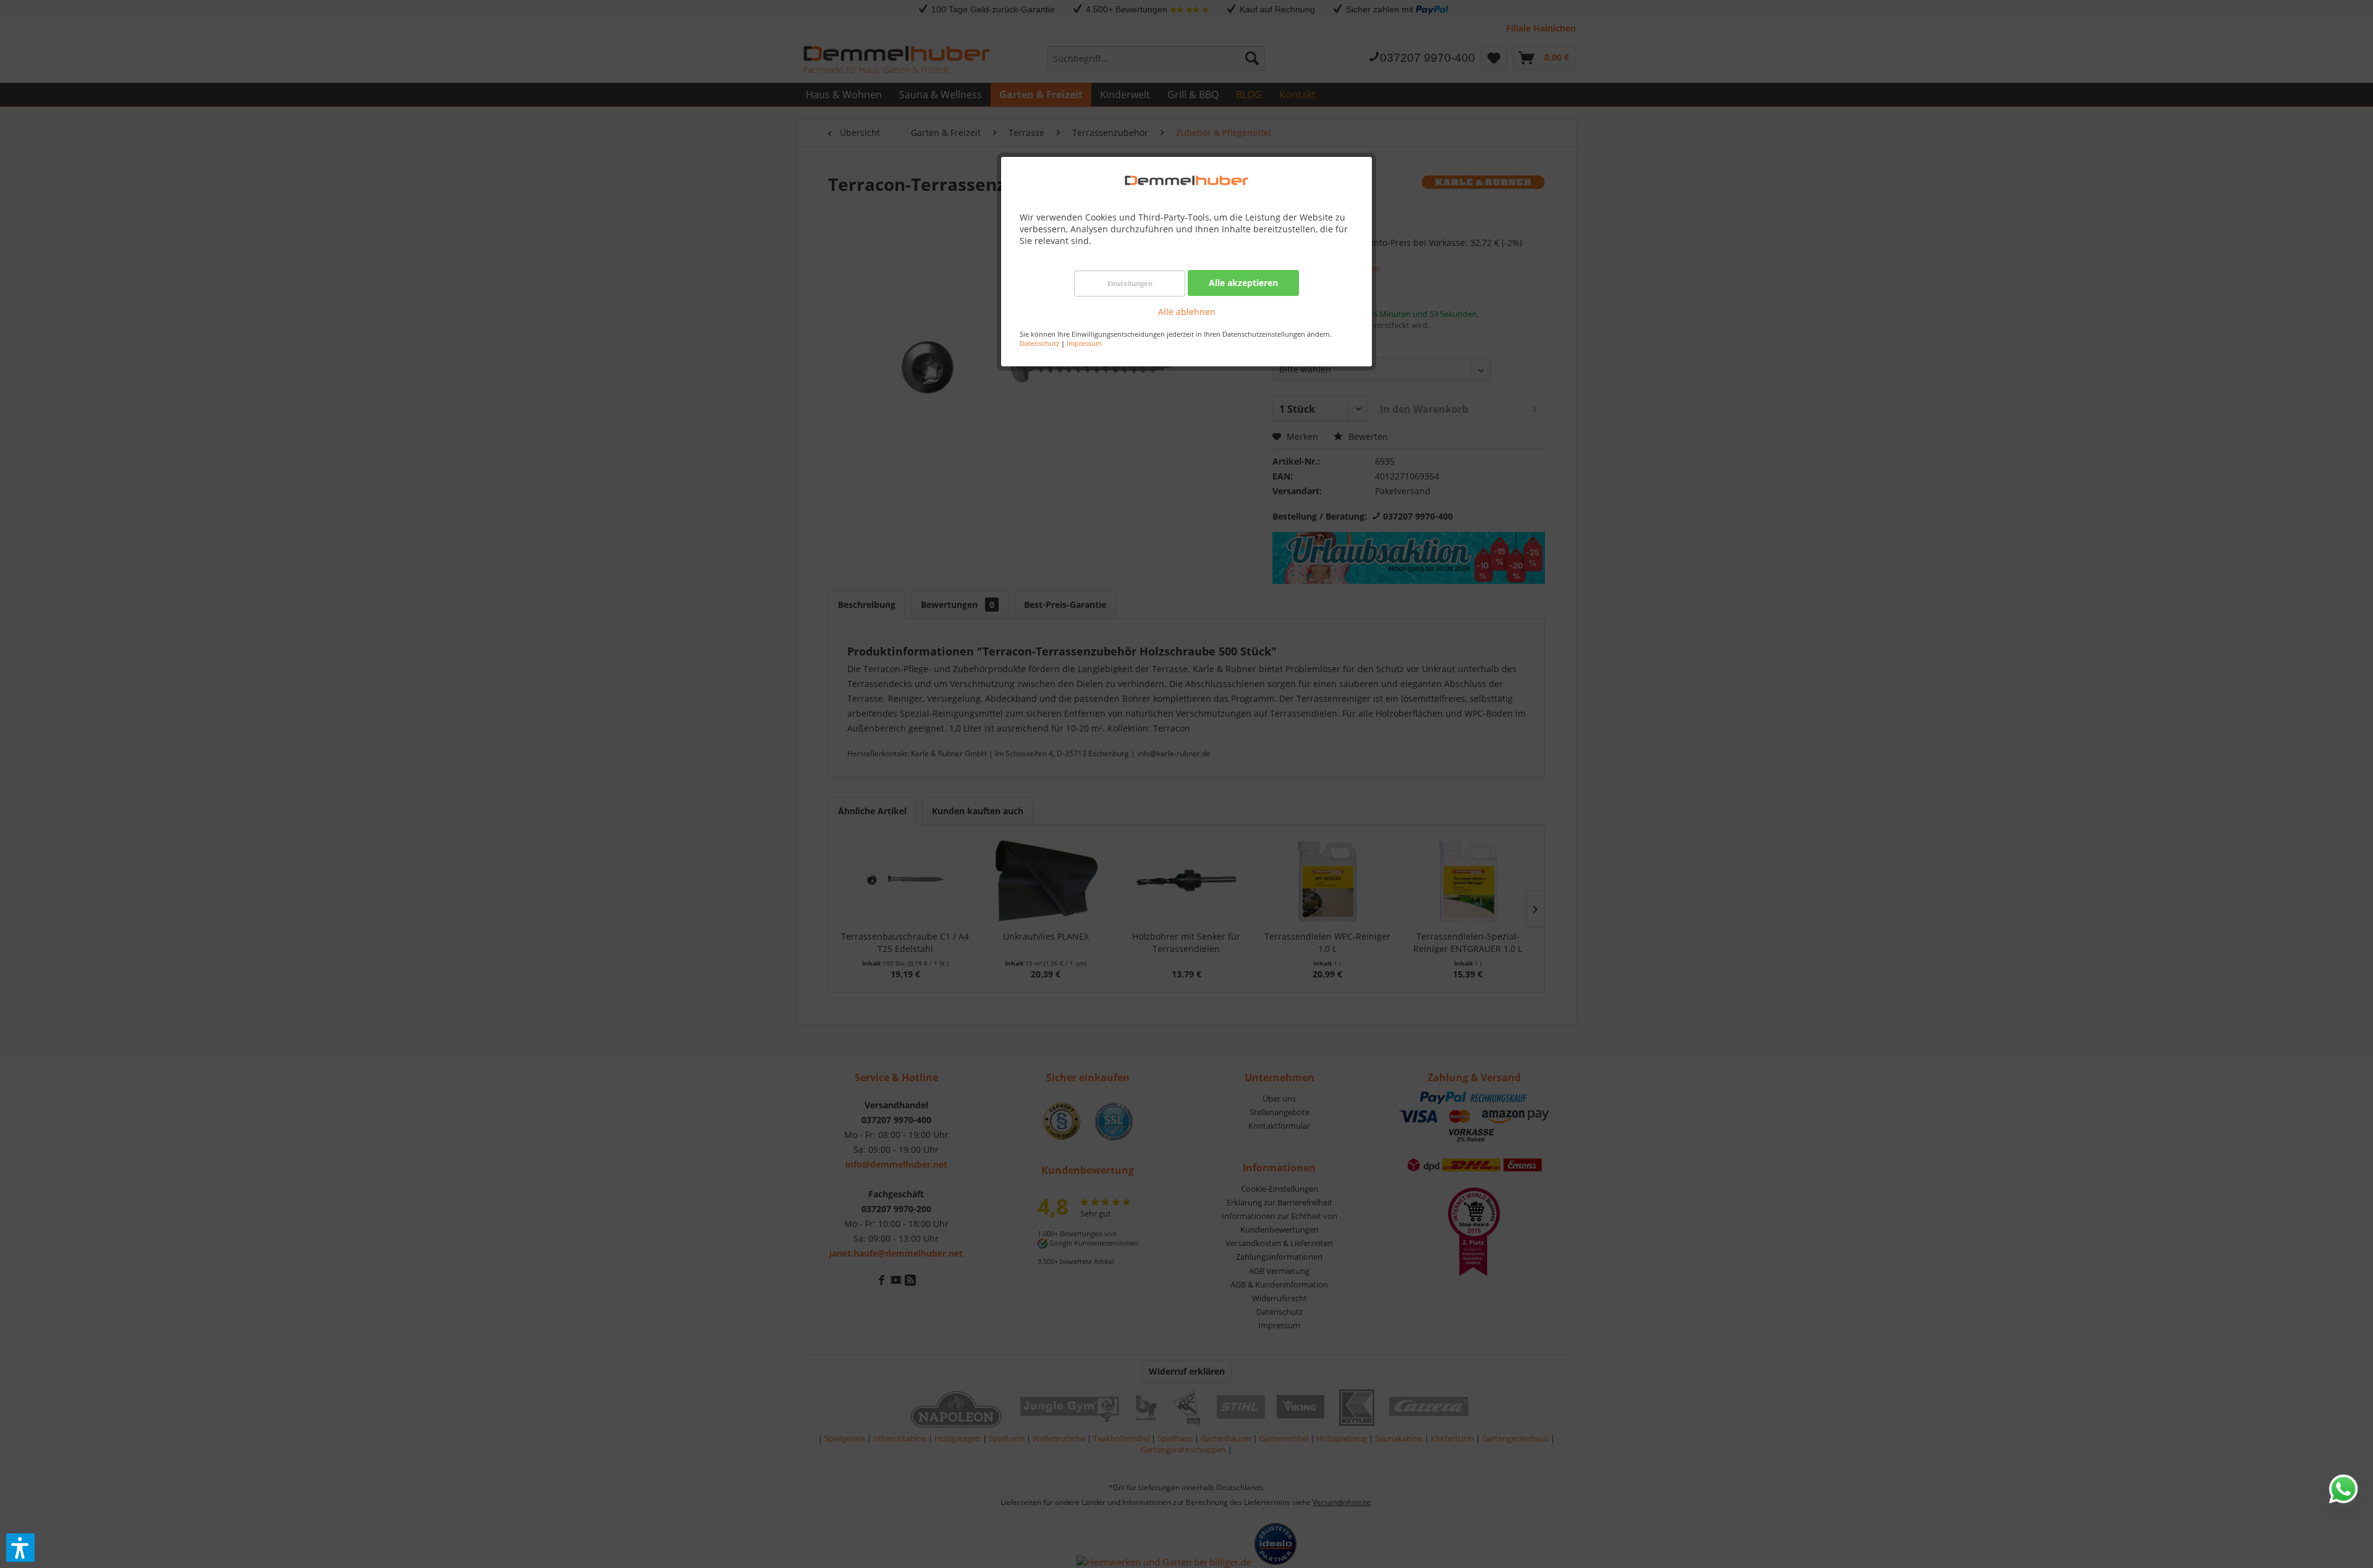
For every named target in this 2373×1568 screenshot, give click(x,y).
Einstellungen (1130, 283)
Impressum (1084, 343)
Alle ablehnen (1187, 312)
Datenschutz (1039, 343)
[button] (20, 1548)
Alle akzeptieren (1243, 283)
